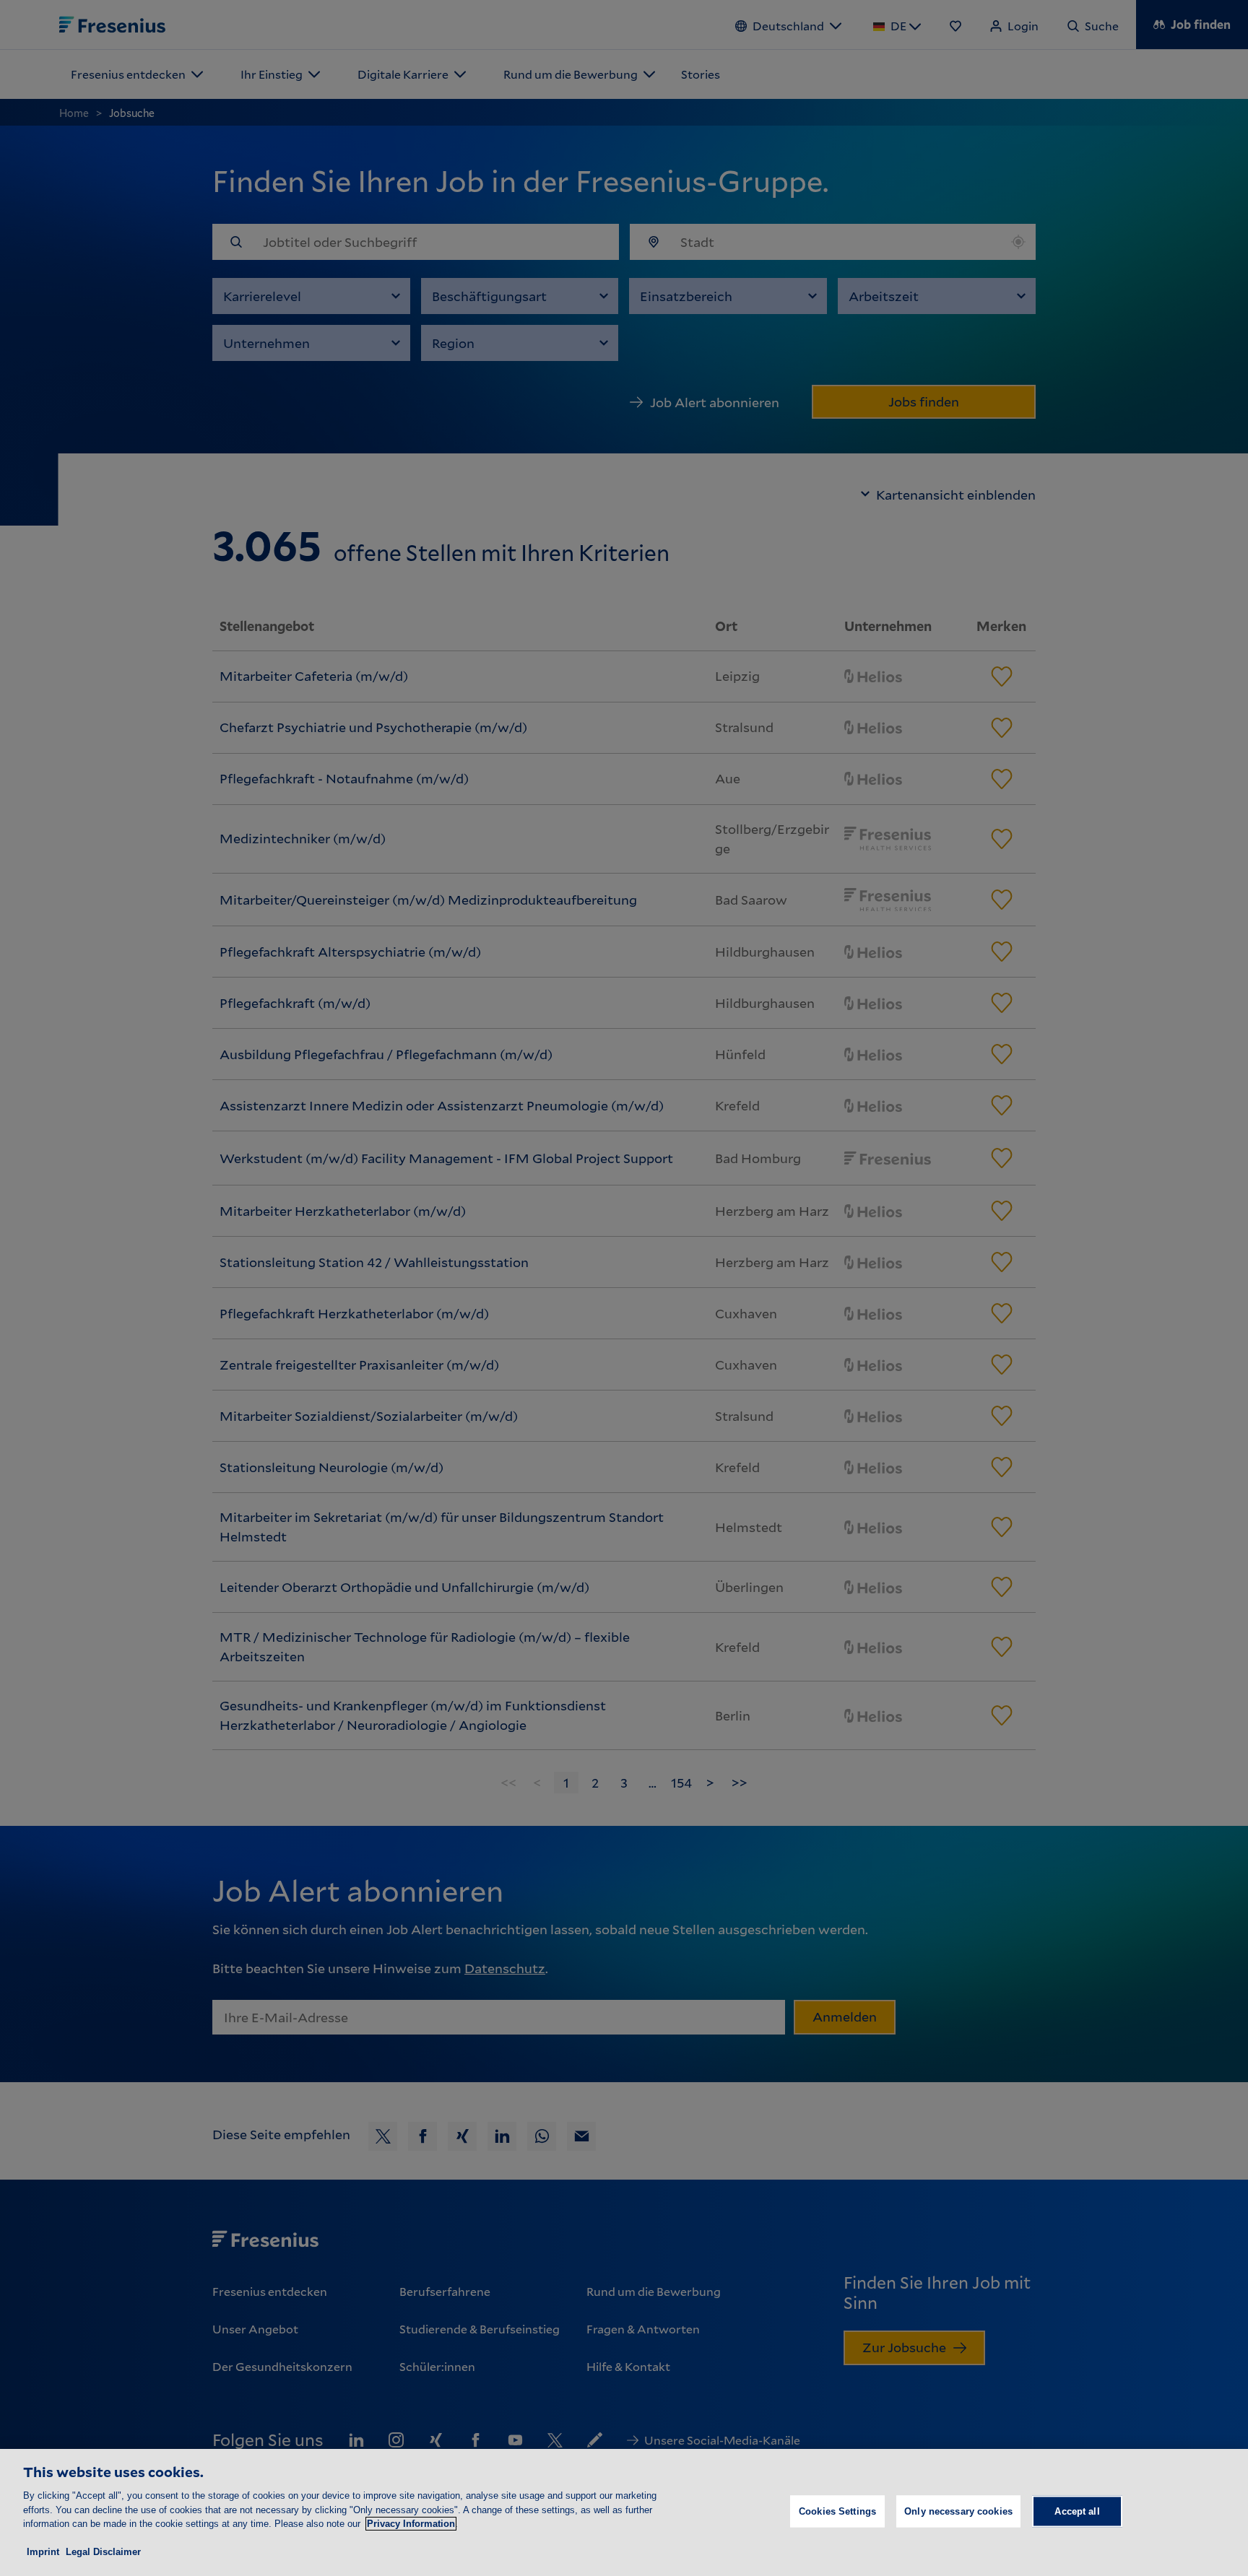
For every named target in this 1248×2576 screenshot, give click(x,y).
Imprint (43, 2552)
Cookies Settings (837, 2511)
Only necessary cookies (958, 2511)
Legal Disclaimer (103, 2552)
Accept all (1077, 2511)
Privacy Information (411, 2524)
